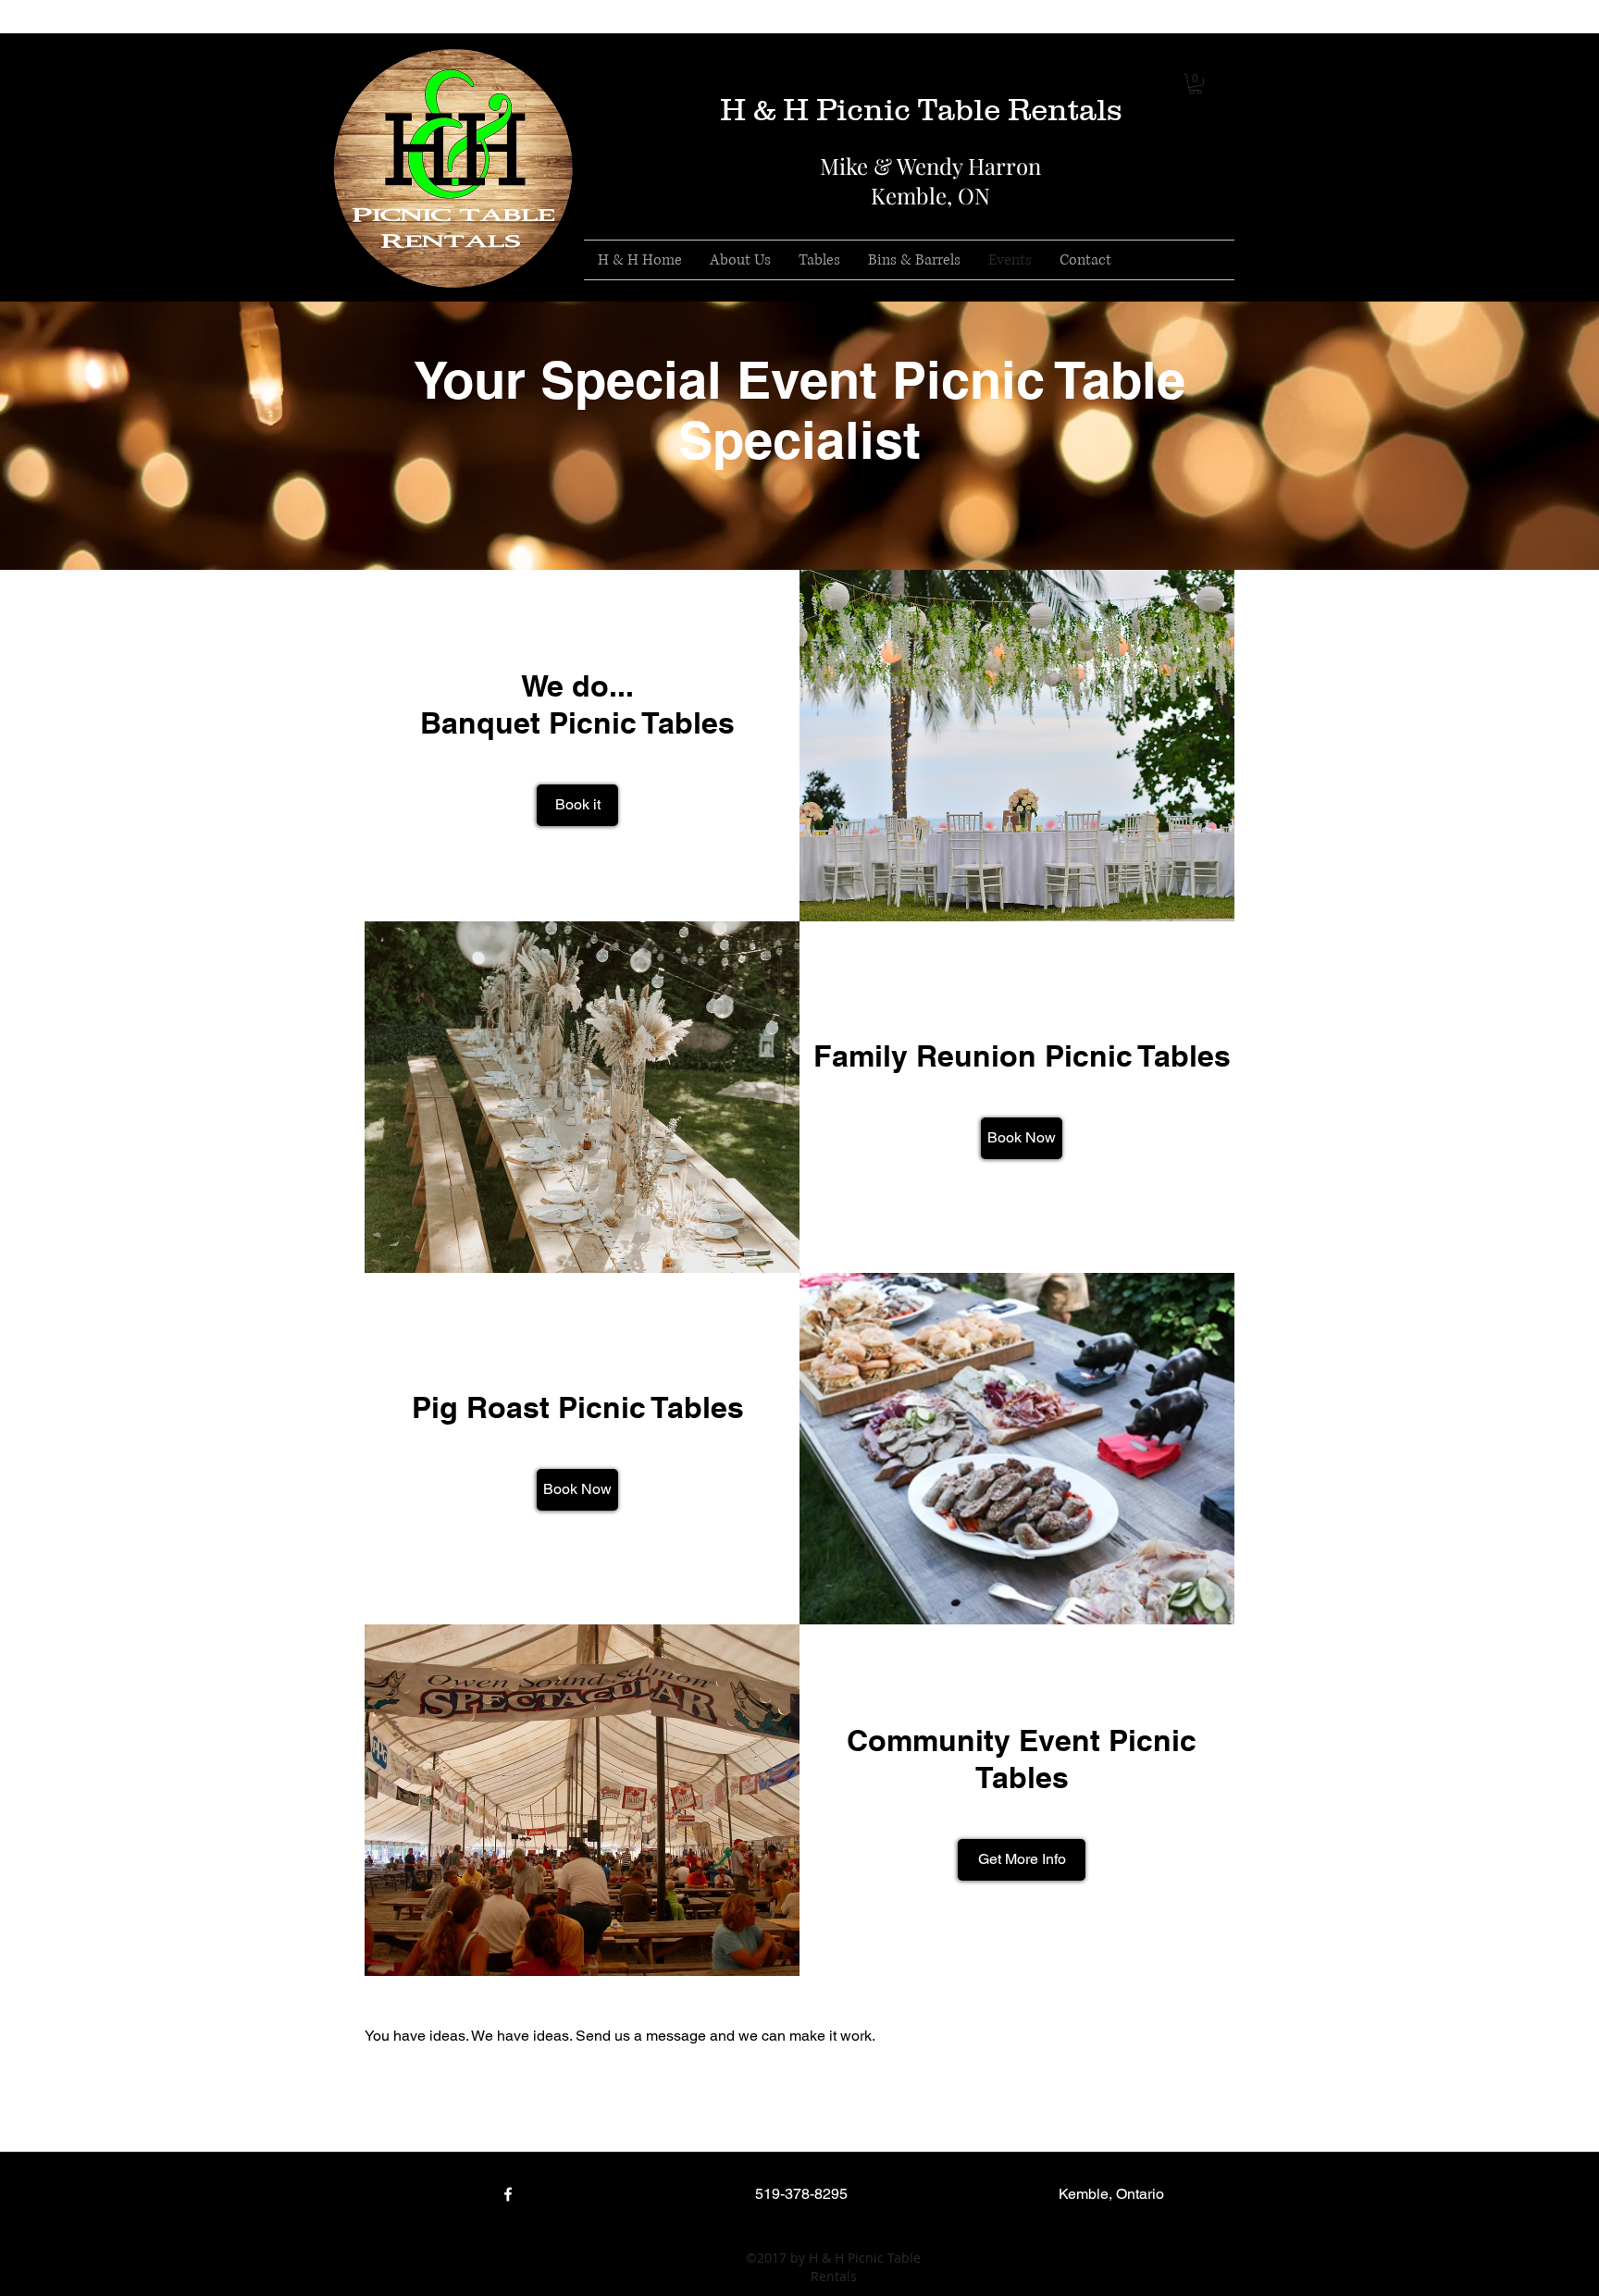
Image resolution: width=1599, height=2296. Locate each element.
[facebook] (1113, 47)
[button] (1196, 84)
